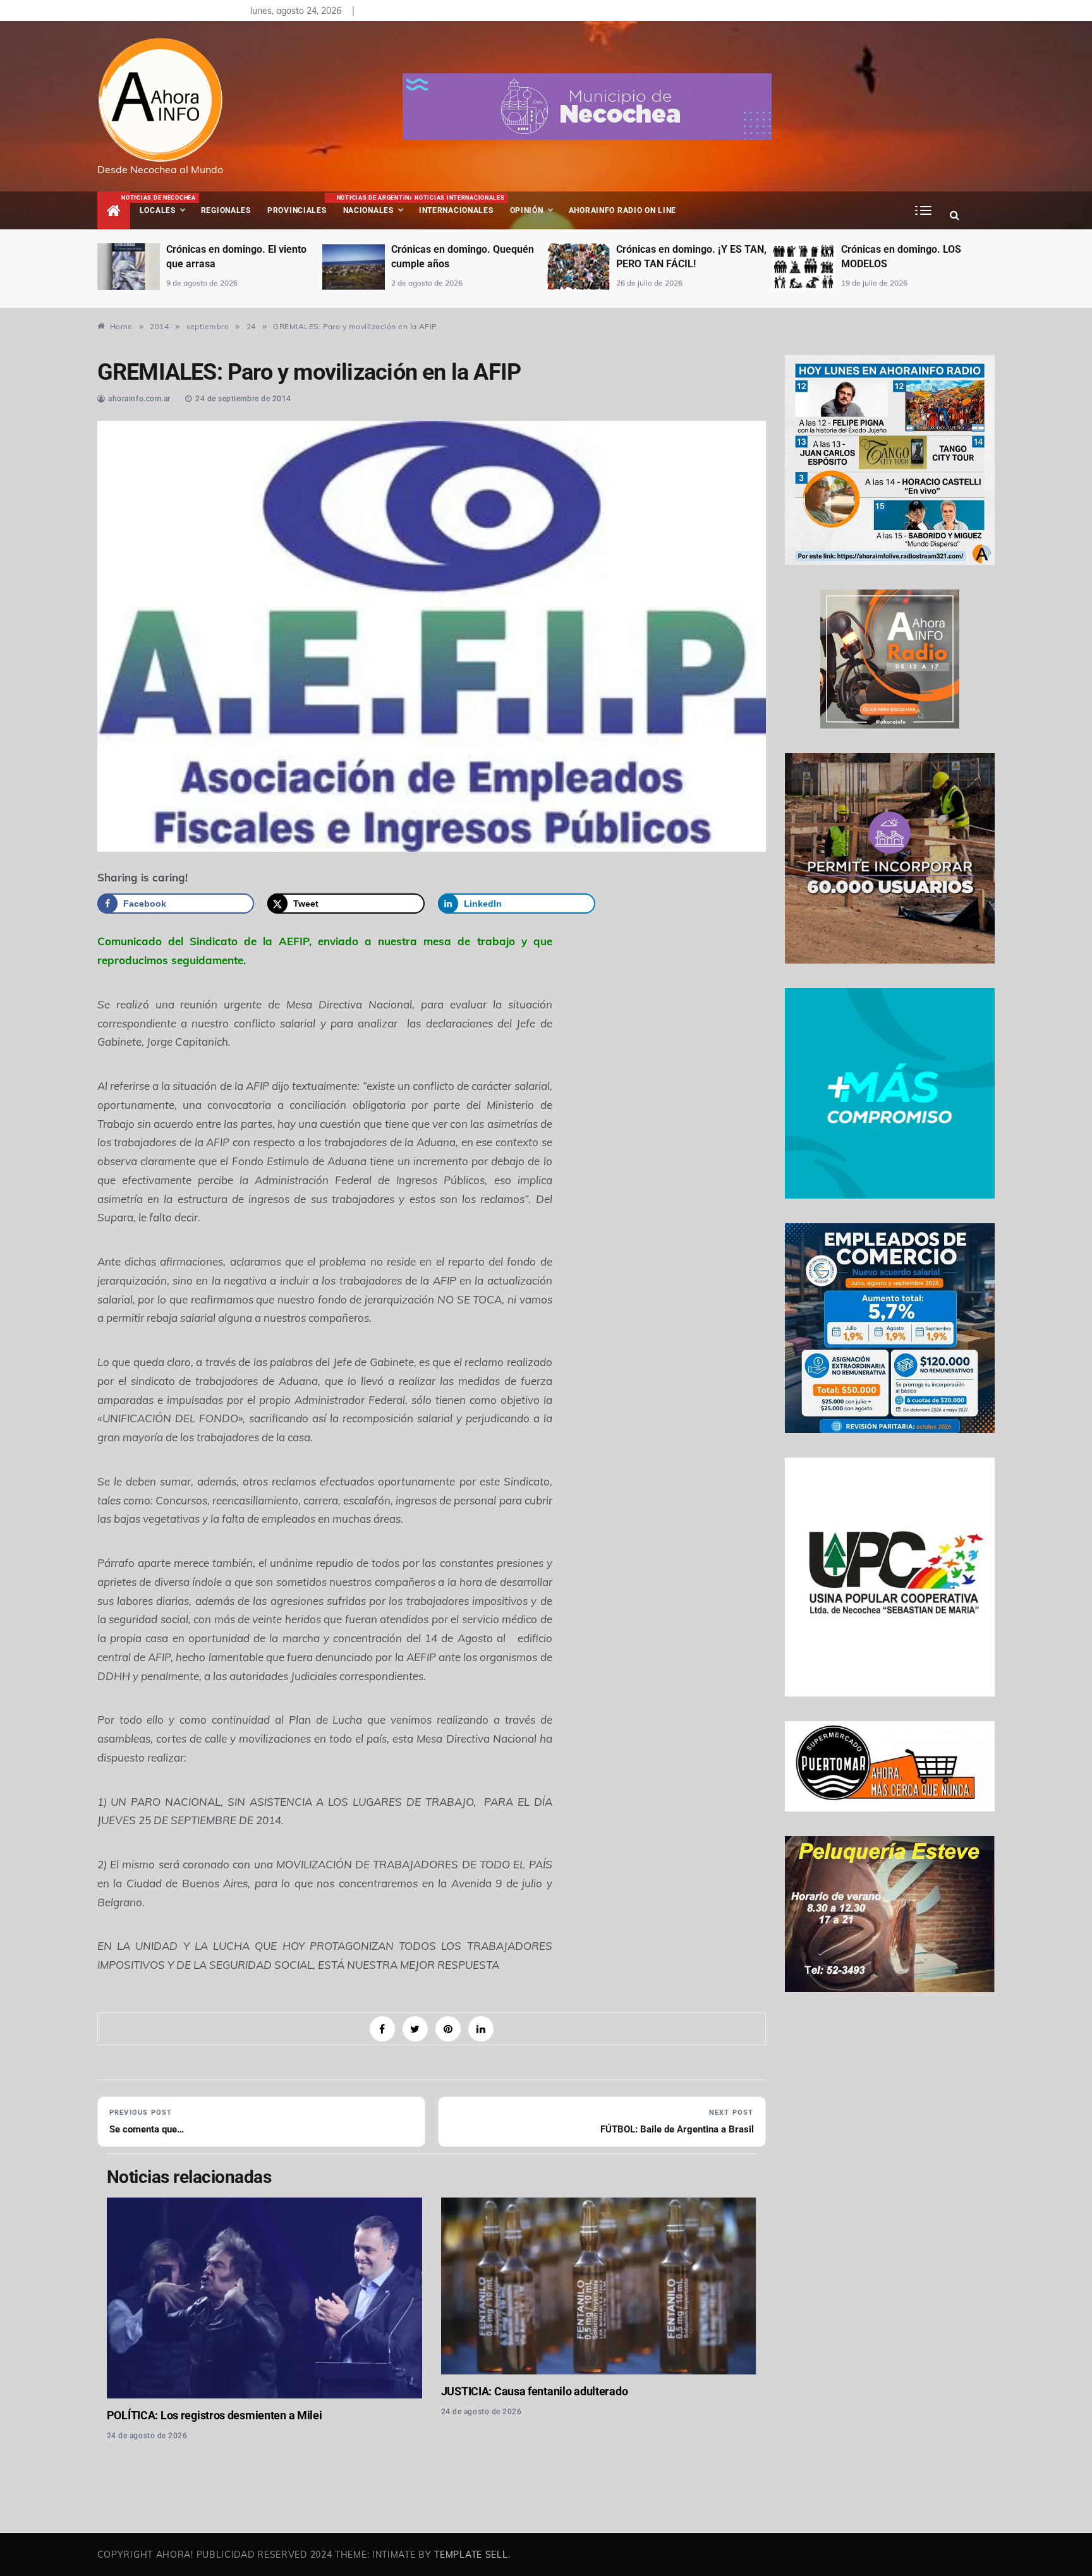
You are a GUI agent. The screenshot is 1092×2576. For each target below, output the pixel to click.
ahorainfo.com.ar (139, 399)
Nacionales (374, 205)
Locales (166, 205)
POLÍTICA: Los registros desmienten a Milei (215, 2415)
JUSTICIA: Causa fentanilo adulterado (535, 2391)
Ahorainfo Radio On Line (623, 210)
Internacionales (458, 205)
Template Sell (471, 2555)
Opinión (527, 210)
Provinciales (297, 210)
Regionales (226, 210)
